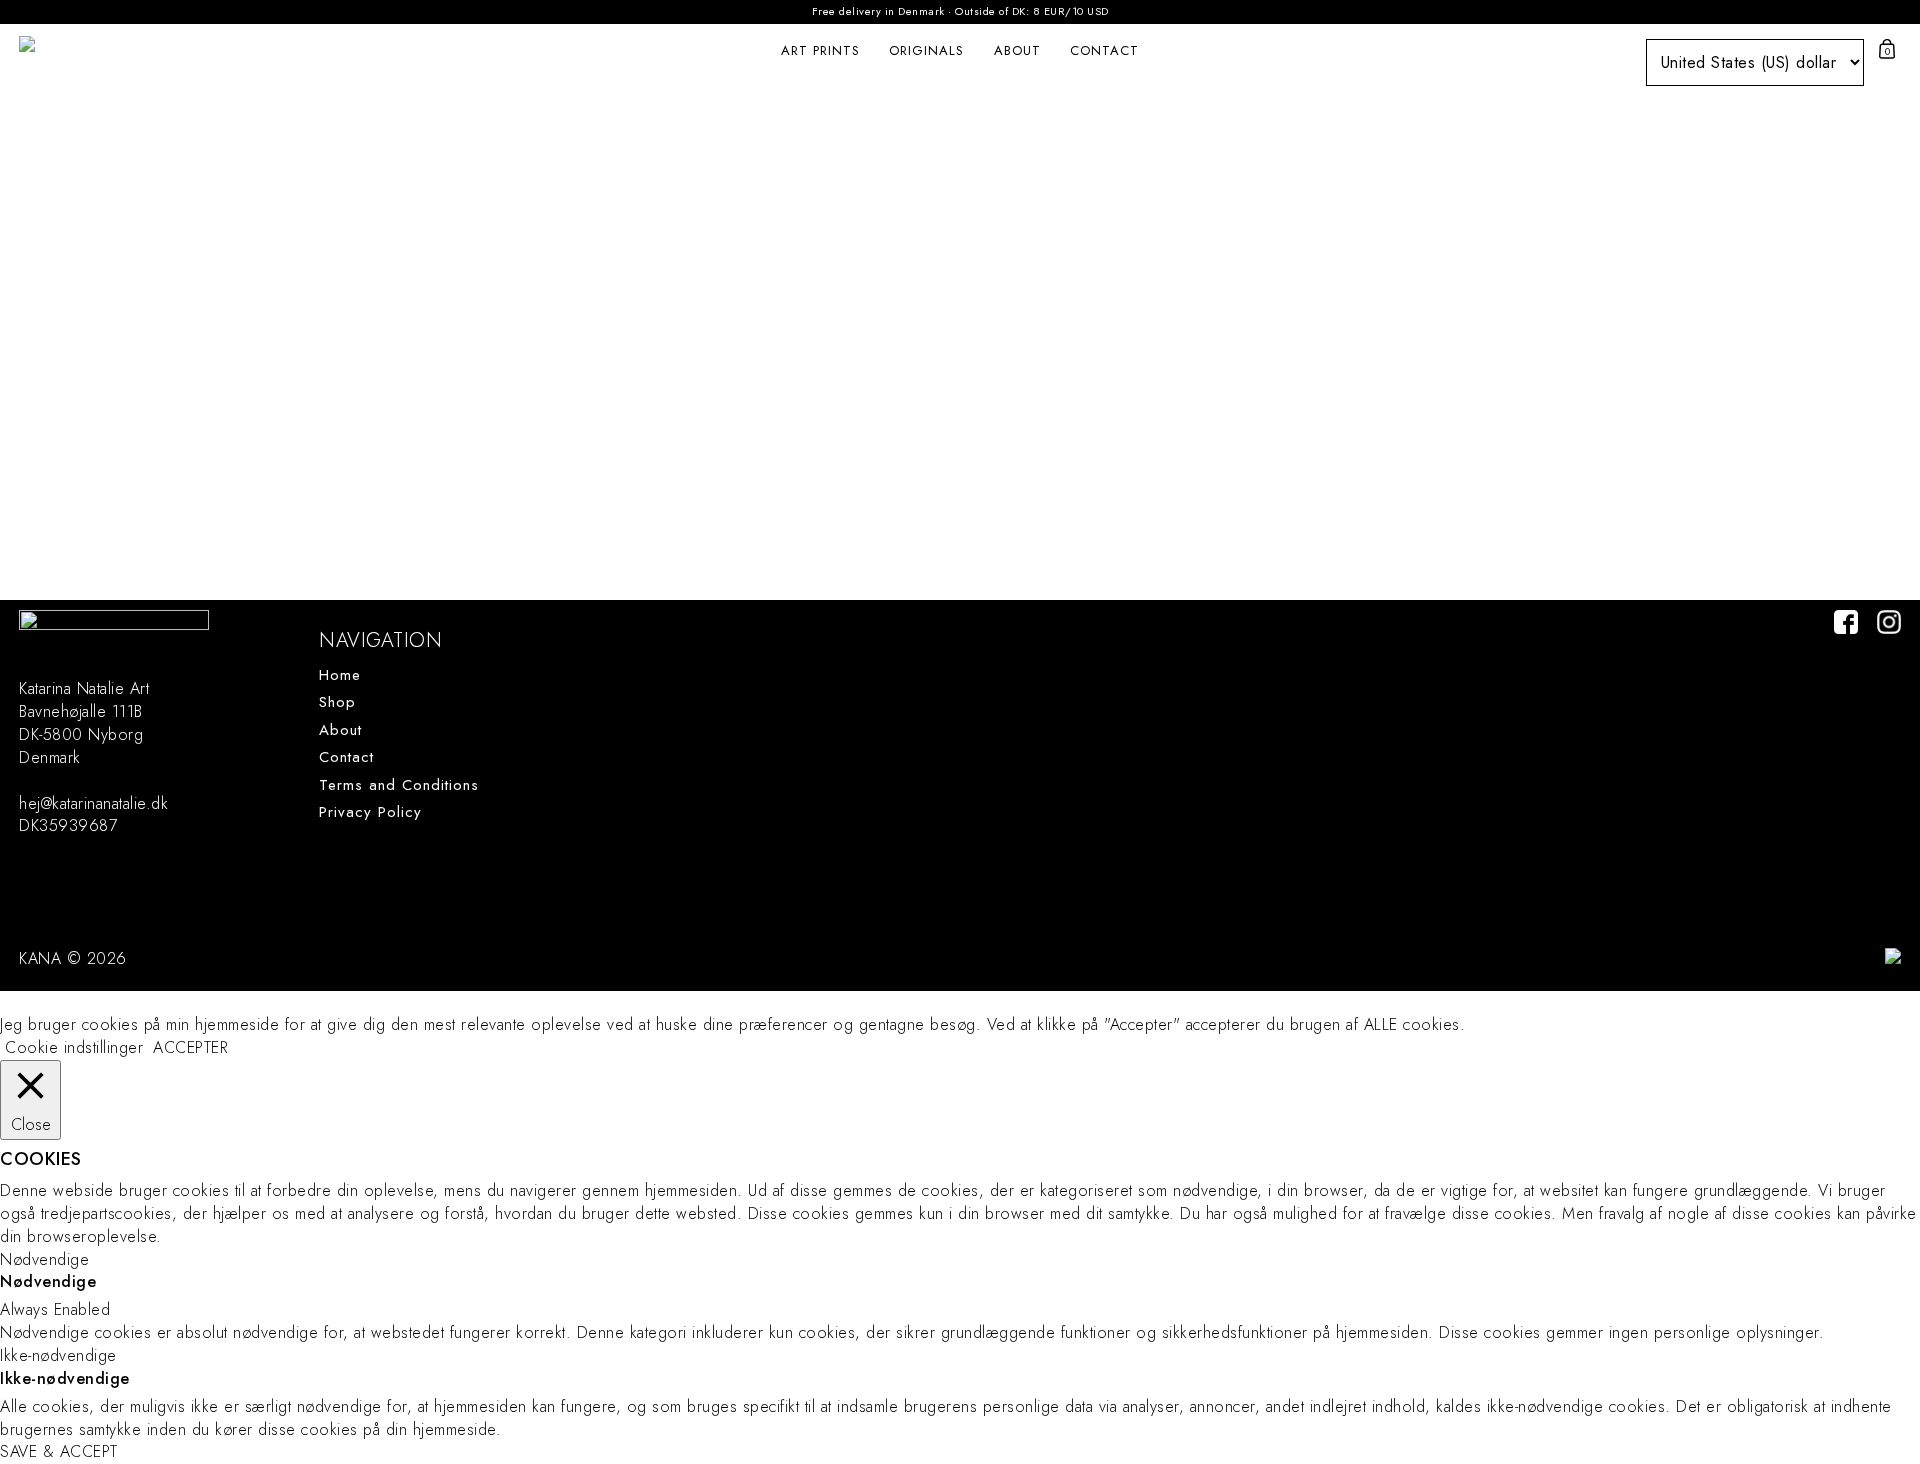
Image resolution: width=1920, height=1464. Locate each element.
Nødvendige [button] (44, 1259)
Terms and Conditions (399, 785)
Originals (926, 50)
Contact (1104, 50)
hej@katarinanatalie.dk (93, 803)
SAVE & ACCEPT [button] (59, 1451)
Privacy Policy (370, 812)
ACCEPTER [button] (190, 1048)
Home (340, 675)
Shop (337, 702)
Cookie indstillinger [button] (74, 1047)
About (1017, 50)
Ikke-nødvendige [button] (58, 1355)
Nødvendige (48, 1282)
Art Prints (820, 50)
